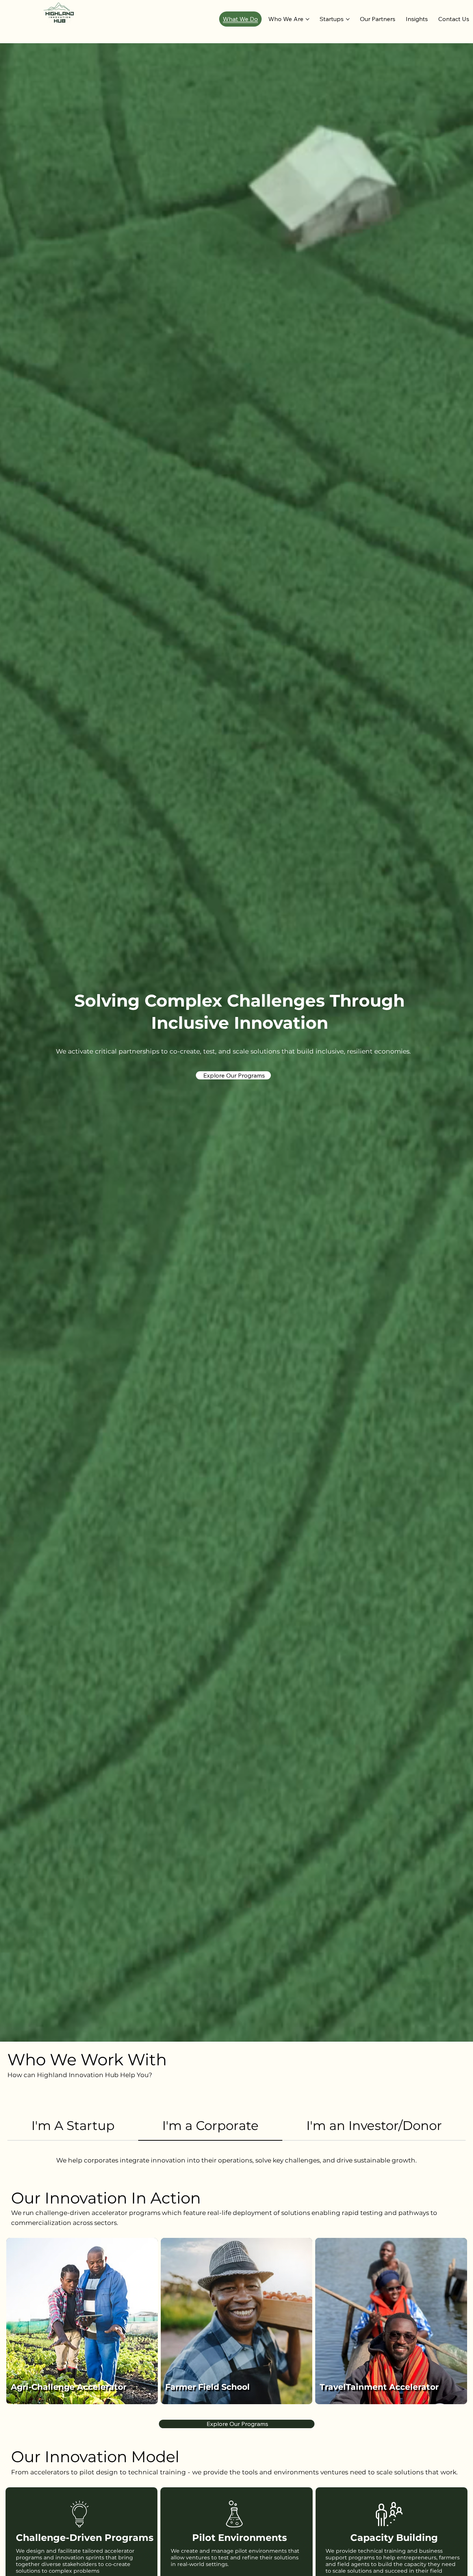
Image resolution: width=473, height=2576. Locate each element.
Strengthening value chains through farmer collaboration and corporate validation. (70, 2366)
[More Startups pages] (348, 19)
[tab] (73, 2126)
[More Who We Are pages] (307, 19)
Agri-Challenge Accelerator (69, 2387)
